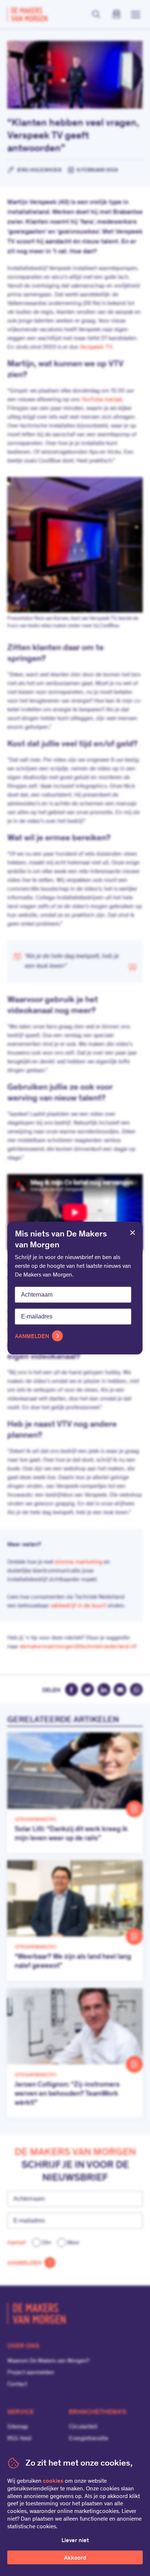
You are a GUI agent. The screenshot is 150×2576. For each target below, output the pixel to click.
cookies (53, 2481)
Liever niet (75, 2541)
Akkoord (75, 2558)
